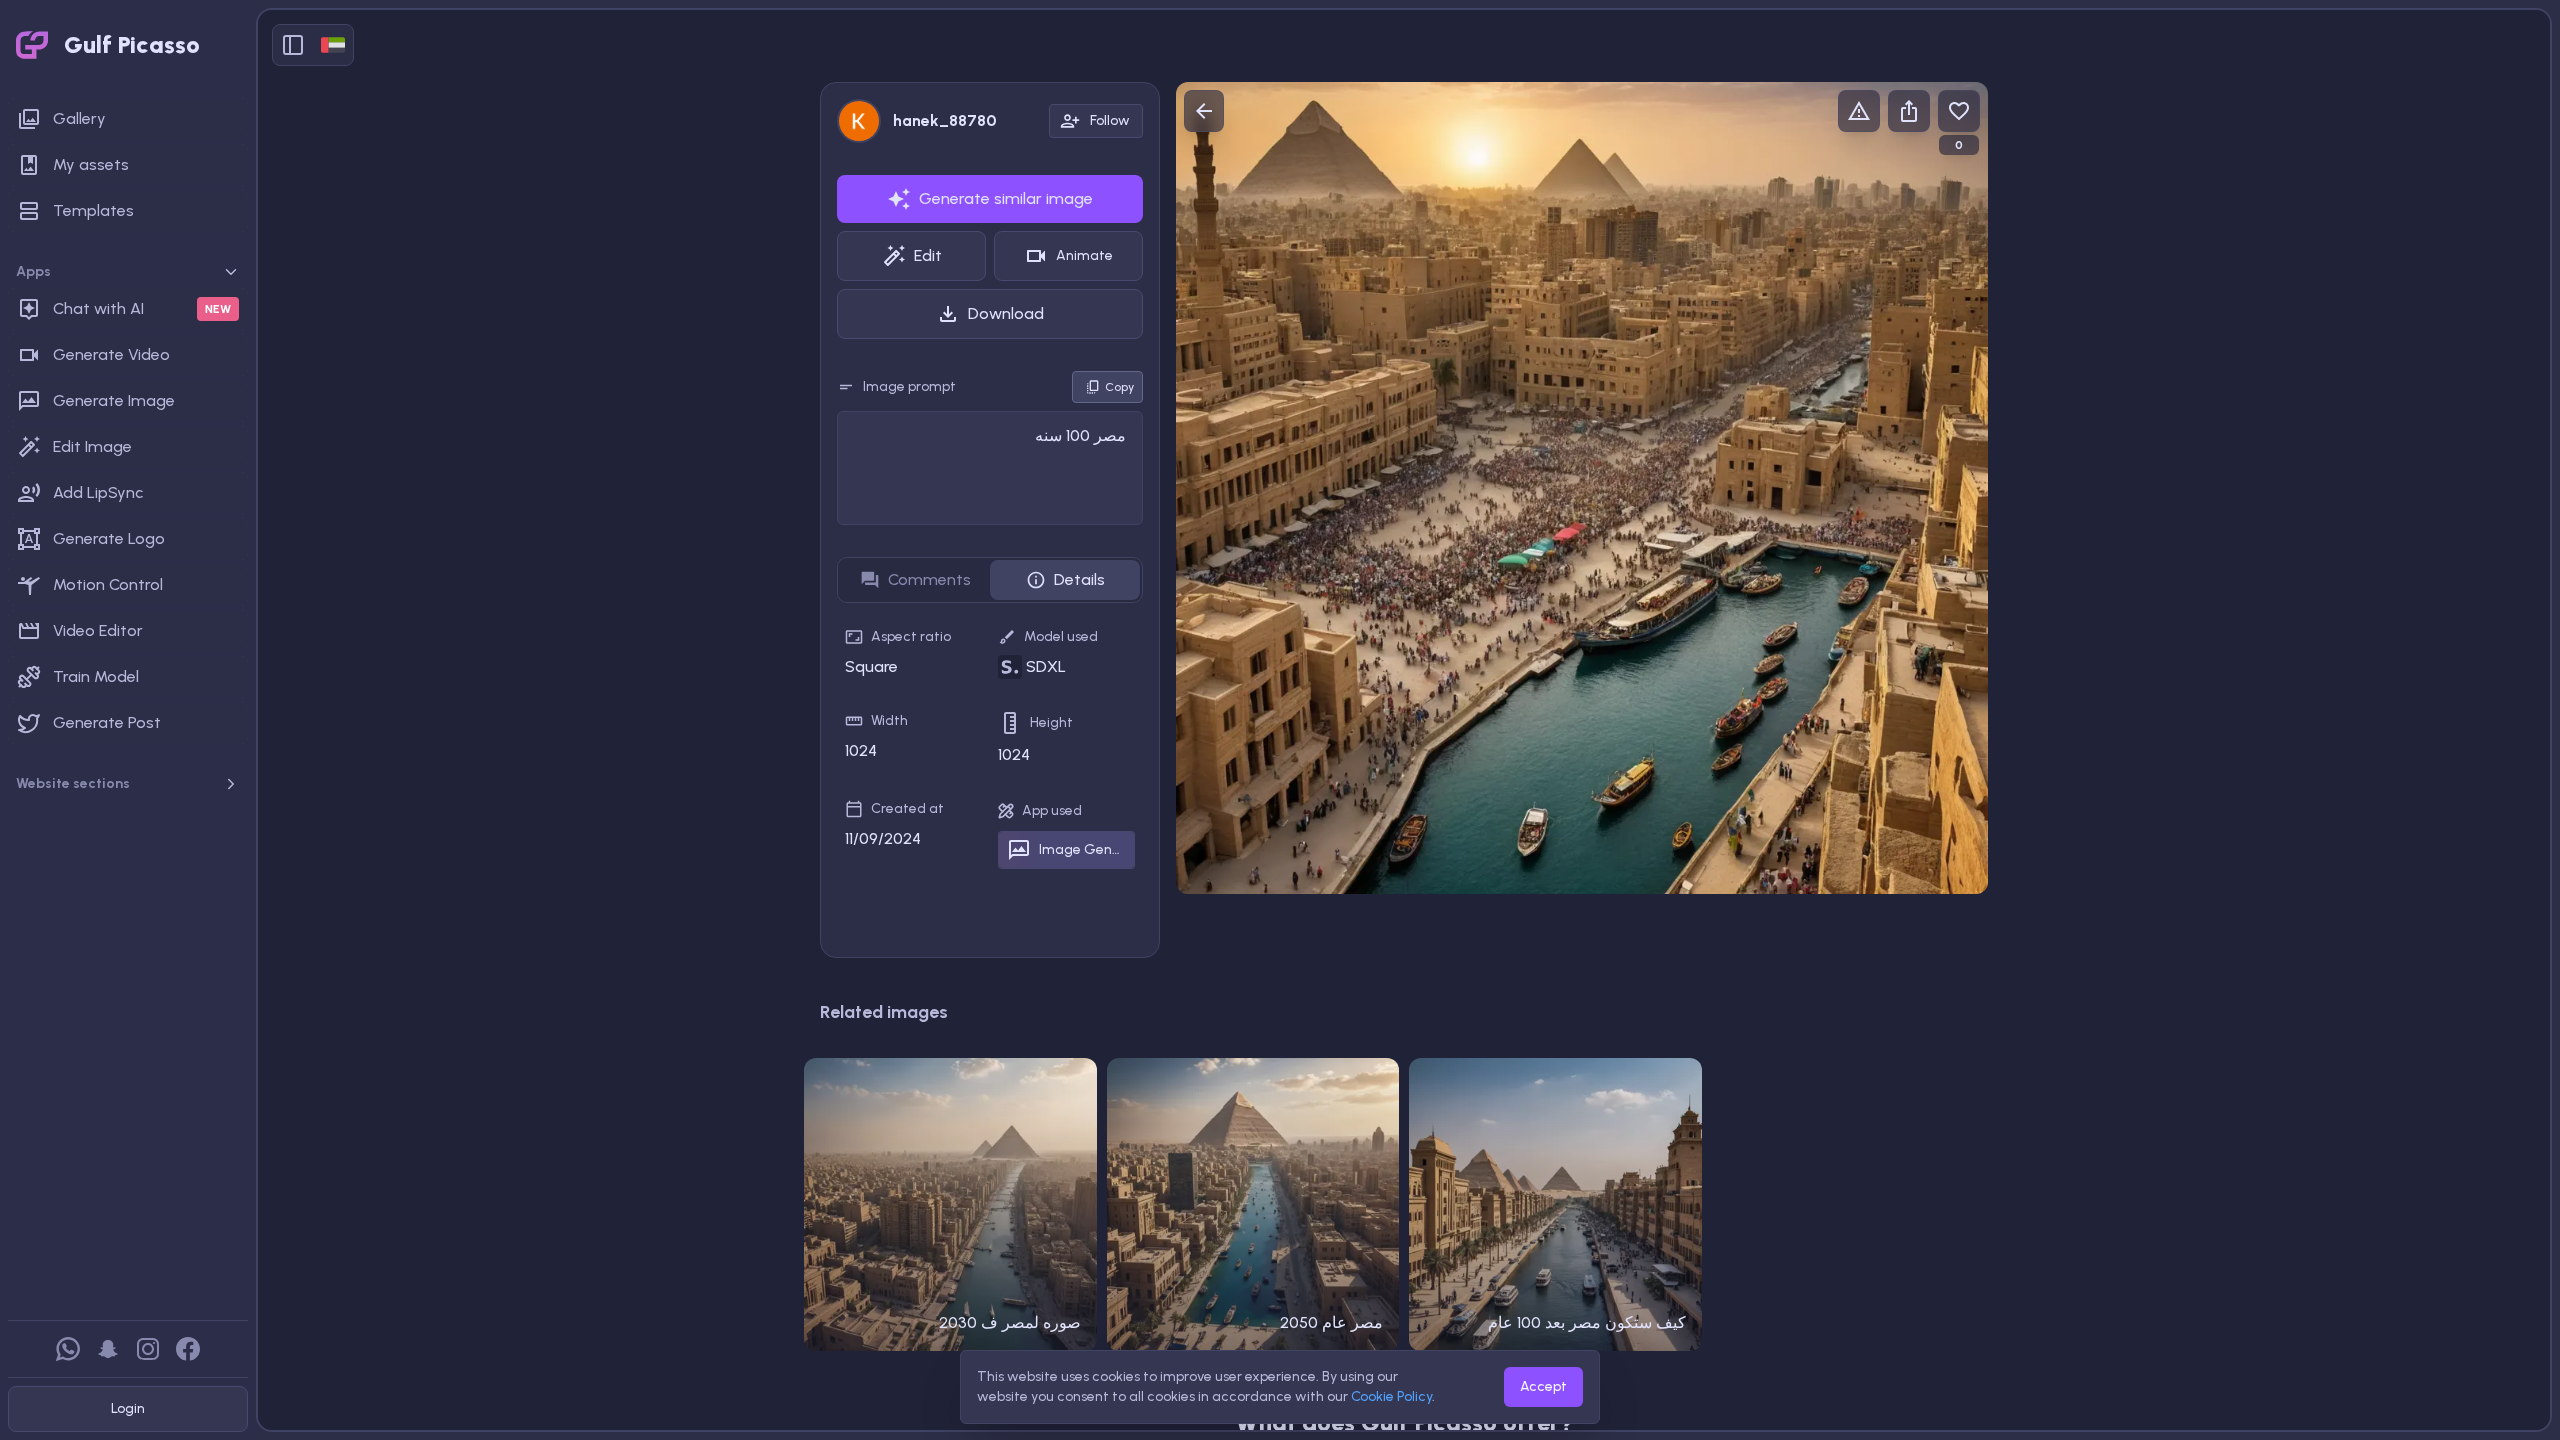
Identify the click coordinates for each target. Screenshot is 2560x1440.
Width (889, 720)
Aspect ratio (911, 636)
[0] (1959, 111)
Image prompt (909, 386)
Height (1051, 722)
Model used (1061, 636)
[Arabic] (333, 45)
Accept (1543, 1386)
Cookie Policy (1391, 1396)
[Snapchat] (108, 1349)
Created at (907, 808)
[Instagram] (148, 1349)
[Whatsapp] (68, 1349)
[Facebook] (188, 1349)
